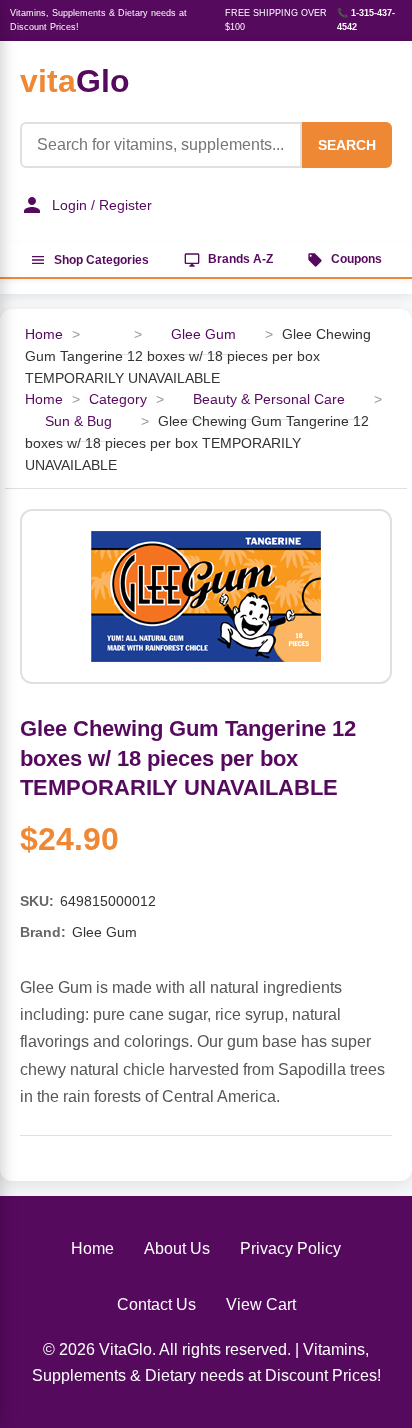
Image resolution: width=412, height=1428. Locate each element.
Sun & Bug (78, 421)
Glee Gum (203, 334)
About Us (177, 1248)
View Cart (261, 1304)
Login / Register (102, 205)
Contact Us (156, 1304)
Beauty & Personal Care (269, 399)
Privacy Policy (290, 1248)
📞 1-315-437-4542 (366, 20)
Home (44, 334)
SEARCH (347, 145)
